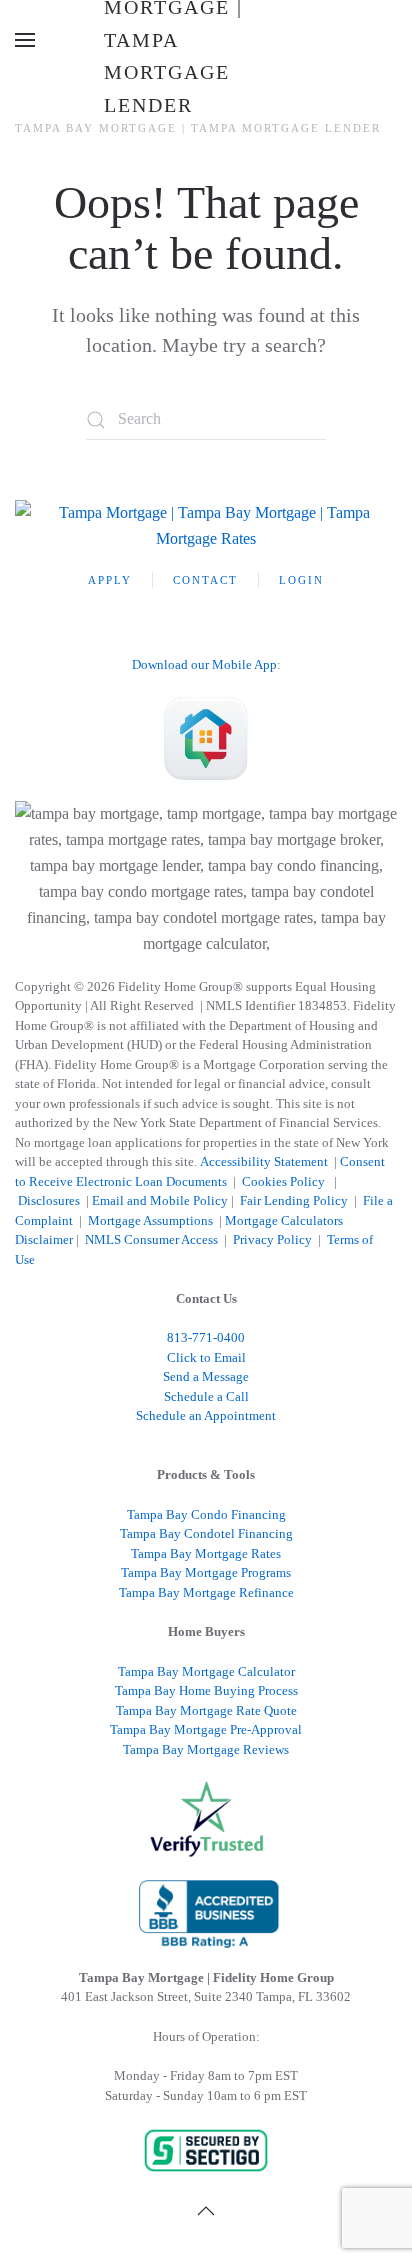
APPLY (110, 580)
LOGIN (301, 580)
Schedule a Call (206, 1396)
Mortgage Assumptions (150, 1220)
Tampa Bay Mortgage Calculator (206, 1671)
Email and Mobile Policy (160, 1200)
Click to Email (206, 1357)
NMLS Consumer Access (151, 1239)
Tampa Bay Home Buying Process (206, 1690)
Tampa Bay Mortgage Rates (206, 1553)
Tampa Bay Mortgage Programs (206, 1572)
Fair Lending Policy (294, 1200)
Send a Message (206, 1376)
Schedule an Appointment (206, 1415)
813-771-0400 (206, 1337)
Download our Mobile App (204, 664)
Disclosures (49, 1200)
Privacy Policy (272, 1239)
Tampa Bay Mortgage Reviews (206, 1749)
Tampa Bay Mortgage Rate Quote (206, 1710)
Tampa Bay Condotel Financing (206, 1533)
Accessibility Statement (264, 1161)
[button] (25, 40)
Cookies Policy (285, 1181)
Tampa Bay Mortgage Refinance (206, 1592)
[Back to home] (206, 40)
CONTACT (205, 580)
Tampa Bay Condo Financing (206, 1514)
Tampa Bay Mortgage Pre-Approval (206, 1729)
